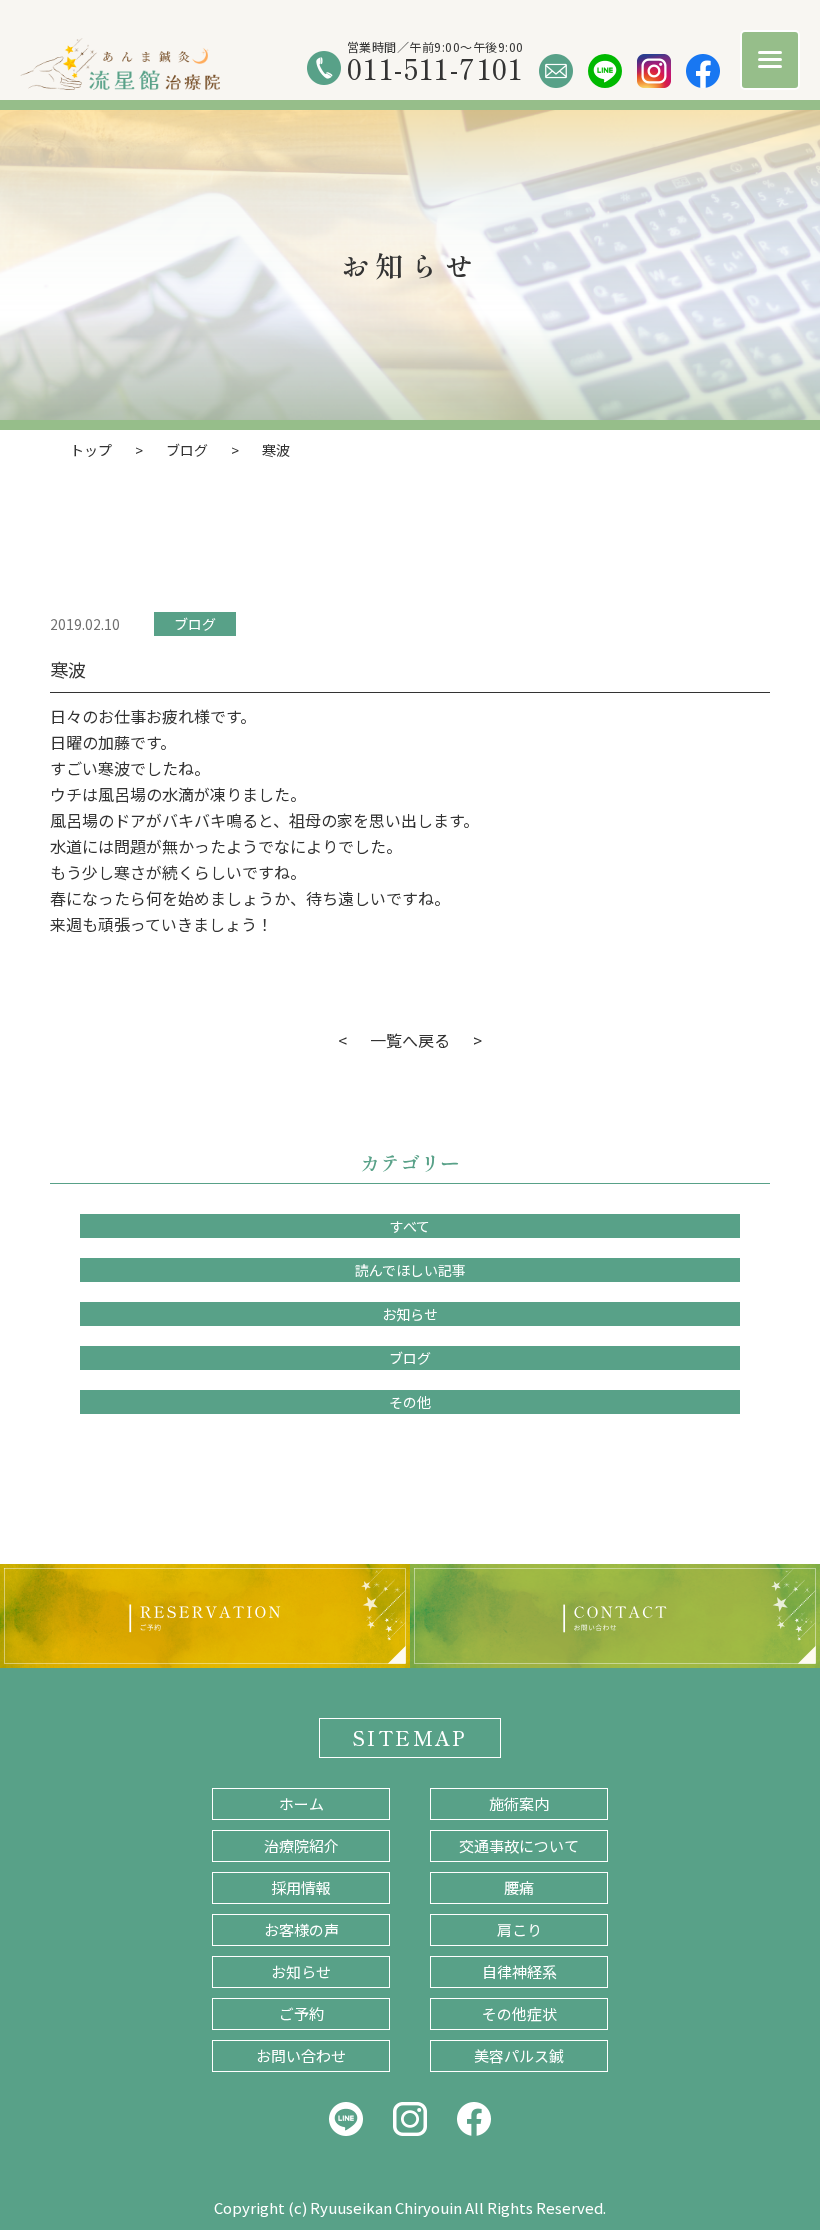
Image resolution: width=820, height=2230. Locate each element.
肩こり (519, 1929)
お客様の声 (301, 1929)
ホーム (301, 1803)
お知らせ (410, 1314)
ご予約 (301, 2013)
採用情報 (301, 1887)
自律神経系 (519, 1971)
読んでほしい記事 (410, 1270)
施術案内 (519, 1803)
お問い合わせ (301, 2055)
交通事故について (519, 1845)
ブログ (195, 624)
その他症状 (519, 2013)
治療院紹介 (301, 1845)
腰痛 (519, 1887)
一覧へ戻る (410, 1040)
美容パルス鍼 (519, 2055)
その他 (410, 1402)
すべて (410, 1226)
